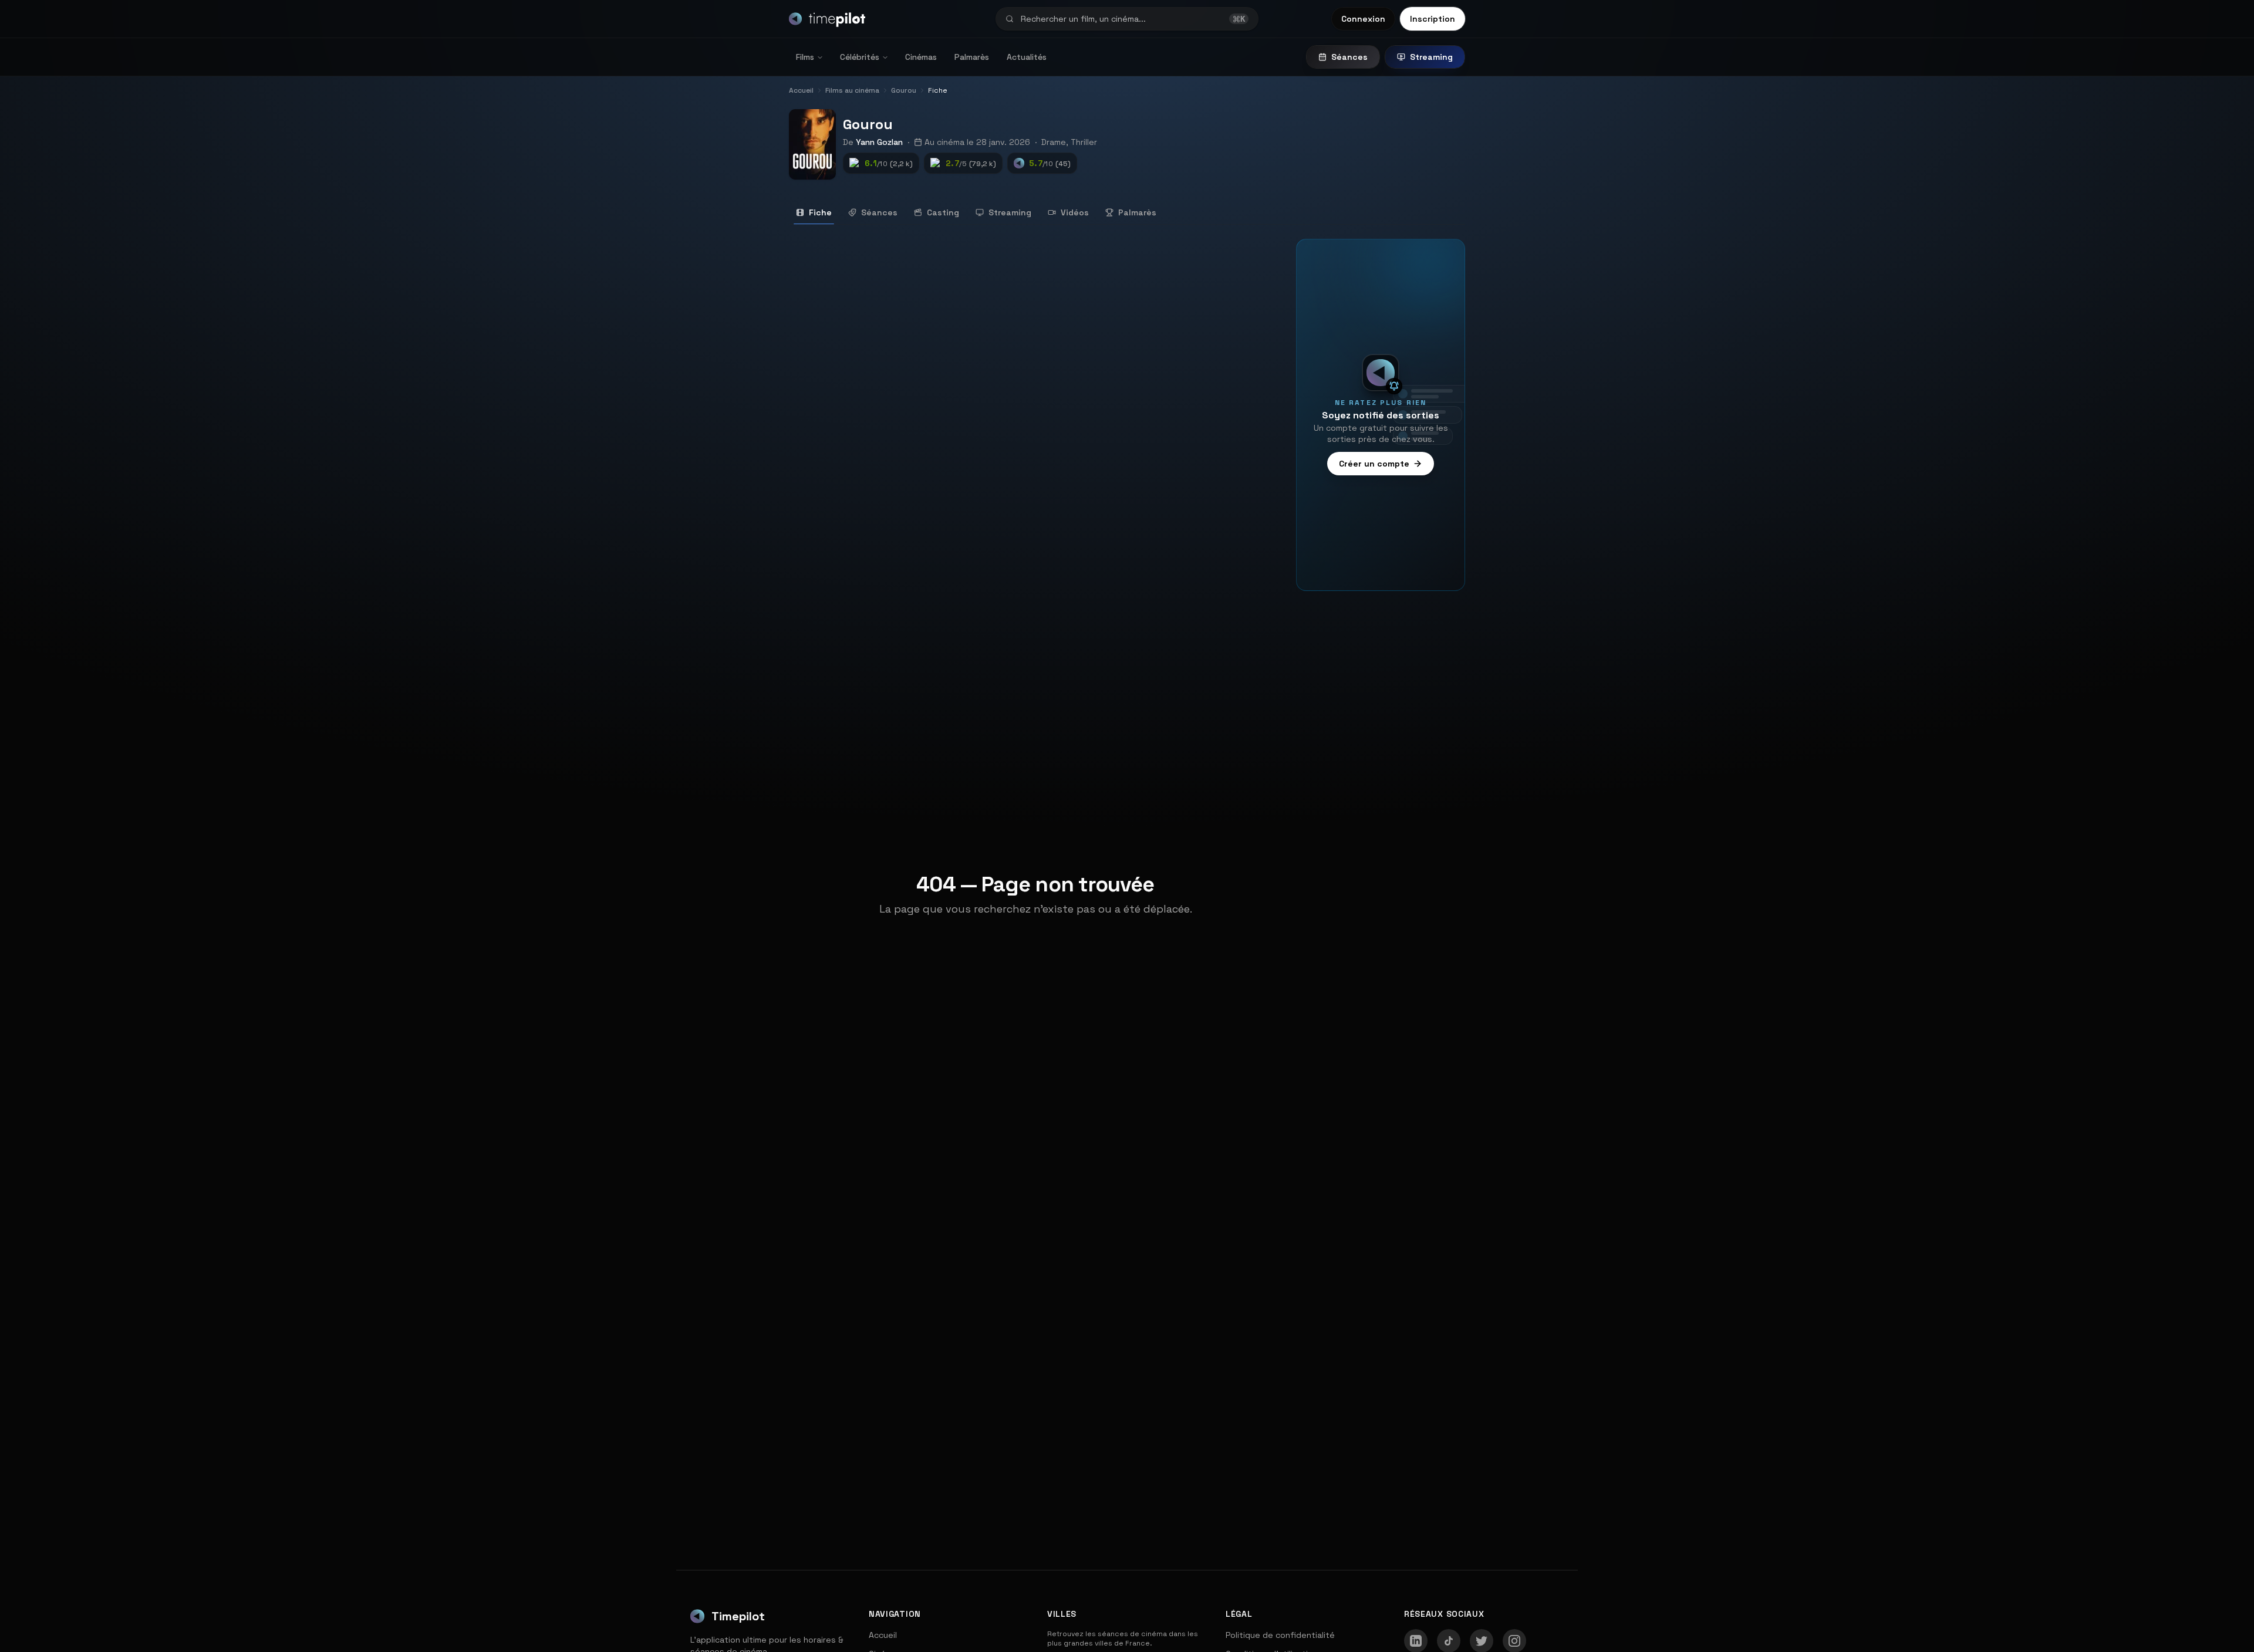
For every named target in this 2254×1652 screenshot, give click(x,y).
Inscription (1433, 19)
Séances (1349, 57)
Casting (943, 212)
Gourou (868, 124)
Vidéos (1075, 212)
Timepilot (738, 1616)
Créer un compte (1374, 464)
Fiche (820, 212)
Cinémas (921, 57)
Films (805, 57)
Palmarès (972, 57)
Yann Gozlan (879, 142)
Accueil (883, 1635)
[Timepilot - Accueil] (827, 19)
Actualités (1027, 57)
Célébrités (860, 57)
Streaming (1431, 57)
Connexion (1363, 19)
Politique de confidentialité (1280, 1635)
